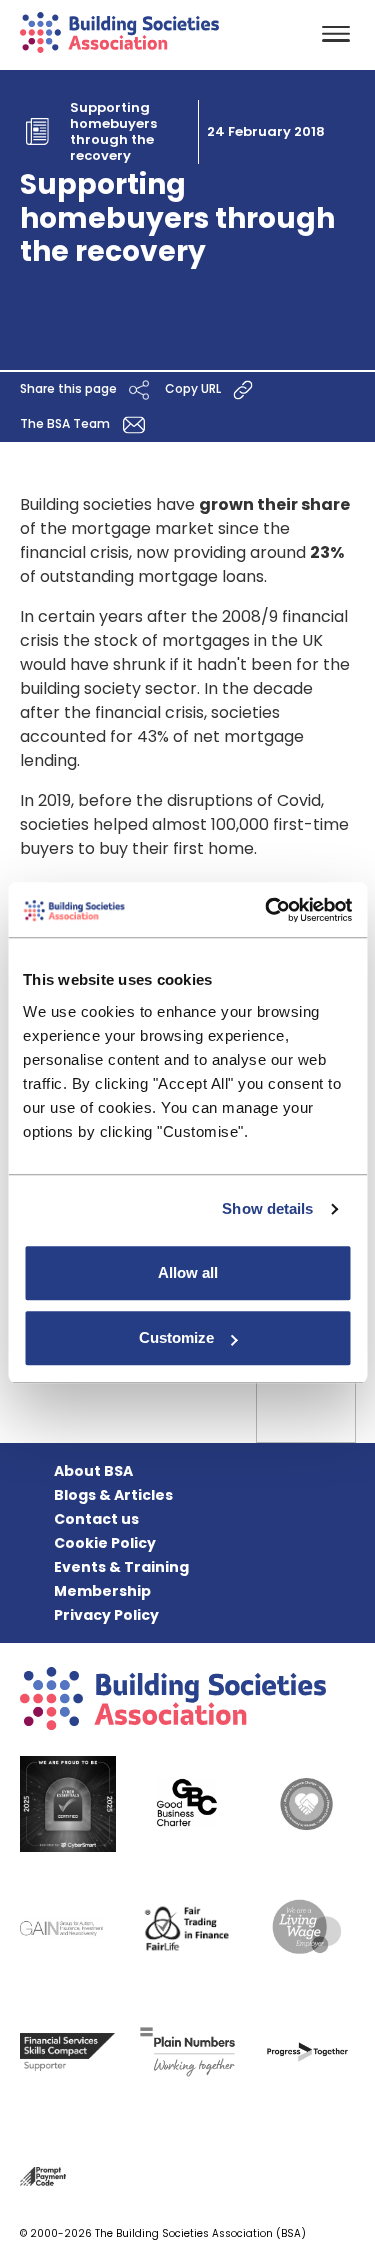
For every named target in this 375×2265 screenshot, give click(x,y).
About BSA (93, 1471)
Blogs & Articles (113, 1495)
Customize (176, 1337)
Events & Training (121, 1567)
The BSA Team (66, 423)
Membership (102, 1591)
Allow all (188, 1272)
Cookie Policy (105, 1543)
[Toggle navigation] (336, 35)
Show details (267, 1208)
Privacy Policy (106, 1615)
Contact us (96, 1519)
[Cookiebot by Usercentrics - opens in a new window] (267, 910)
